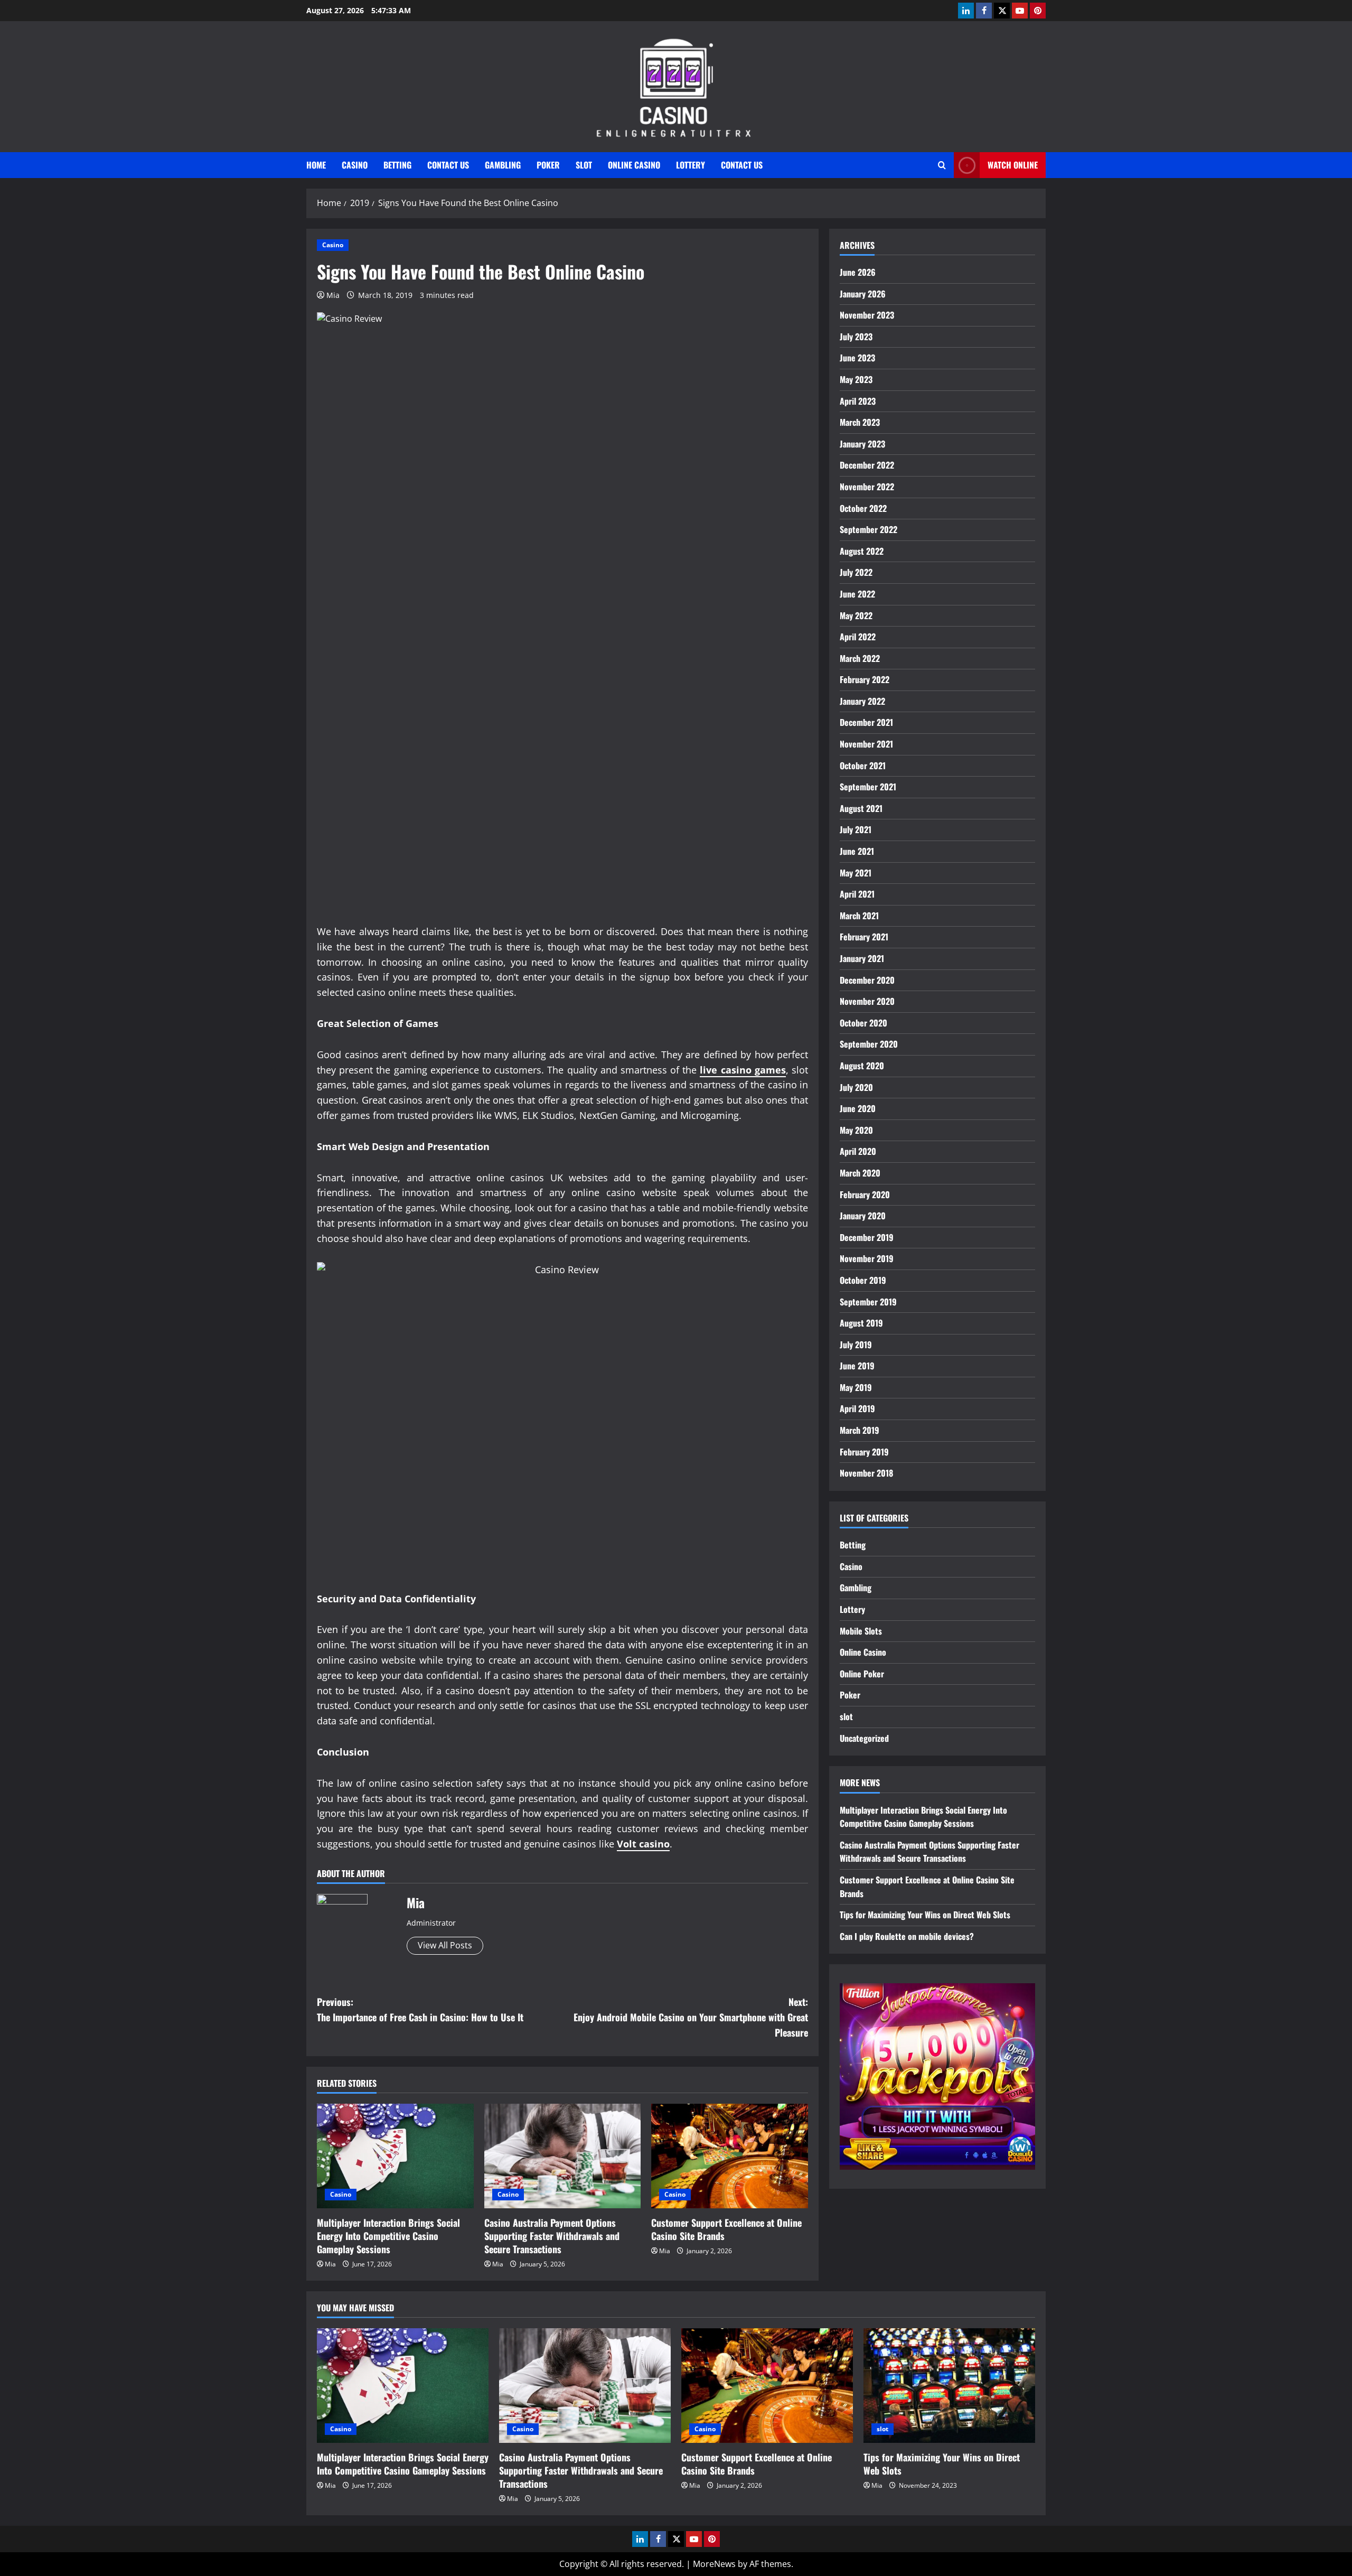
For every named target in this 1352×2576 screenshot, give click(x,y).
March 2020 (860, 1173)
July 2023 (856, 337)
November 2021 (866, 744)
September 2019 (868, 1301)
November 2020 (867, 1001)
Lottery (691, 165)
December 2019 (867, 1237)
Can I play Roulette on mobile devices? (907, 1936)
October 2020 (863, 1023)
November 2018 (866, 1473)
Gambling (503, 165)
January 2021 (862, 958)
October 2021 (863, 766)
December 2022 (867, 465)
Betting (397, 165)
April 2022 (858, 637)
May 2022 (856, 615)
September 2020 (869, 1044)
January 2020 (863, 1216)
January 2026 (863, 294)
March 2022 (860, 658)
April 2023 (858, 401)
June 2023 (857, 358)
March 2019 (860, 1430)
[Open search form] (942, 165)
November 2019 (867, 1258)
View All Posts (445, 1945)
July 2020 (856, 1087)
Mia (333, 295)
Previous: (420, 2009)
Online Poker (862, 1674)
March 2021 (859, 916)
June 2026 (858, 272)
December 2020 (867, 980)
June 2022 (857, 594)
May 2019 (856, 1387)
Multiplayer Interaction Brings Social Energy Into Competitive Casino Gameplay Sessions (388, 2236)
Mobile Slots (861, 1631)
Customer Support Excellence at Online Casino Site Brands (726, 2229)
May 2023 (856, 379)
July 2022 (856, 572)
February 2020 (865, 1194)
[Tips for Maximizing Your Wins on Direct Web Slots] (949, 2386)
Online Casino (634, 165)
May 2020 (856, 1130)
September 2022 (869, 529)
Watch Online (1013, 165)
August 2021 (861, 808)
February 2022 (865, 679)
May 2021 (856, 873)
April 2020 (858, 1151)
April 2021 (857, 894)
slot (584, 165)
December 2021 (866, 722)
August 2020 (862, 1066)
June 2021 (857, 851)
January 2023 (862, 444)
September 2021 (868, 787)
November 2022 (867, 487)
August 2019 (861, 1323)
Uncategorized (864, 1738)
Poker (548, 165)
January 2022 (862, 701)
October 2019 (863, 1280)
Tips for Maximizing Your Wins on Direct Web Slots (925, 1915)
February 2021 (864, 937)
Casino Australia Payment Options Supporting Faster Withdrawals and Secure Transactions (552, 2236)
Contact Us (448, 165)
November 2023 (867, 315)
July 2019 (856, 1345)
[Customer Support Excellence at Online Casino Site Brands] (730, 2156)
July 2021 (856, 829)
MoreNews (714, 2564)
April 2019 (857, 1408)
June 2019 (857, 1366)
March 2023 (860, 422)
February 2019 (864, 1452)
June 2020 (858, 1108)
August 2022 (862, 551)
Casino (355, 165)
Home (316, 165)
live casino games (743, 1070)
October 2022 (863, 508)
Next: (691, 2017)
